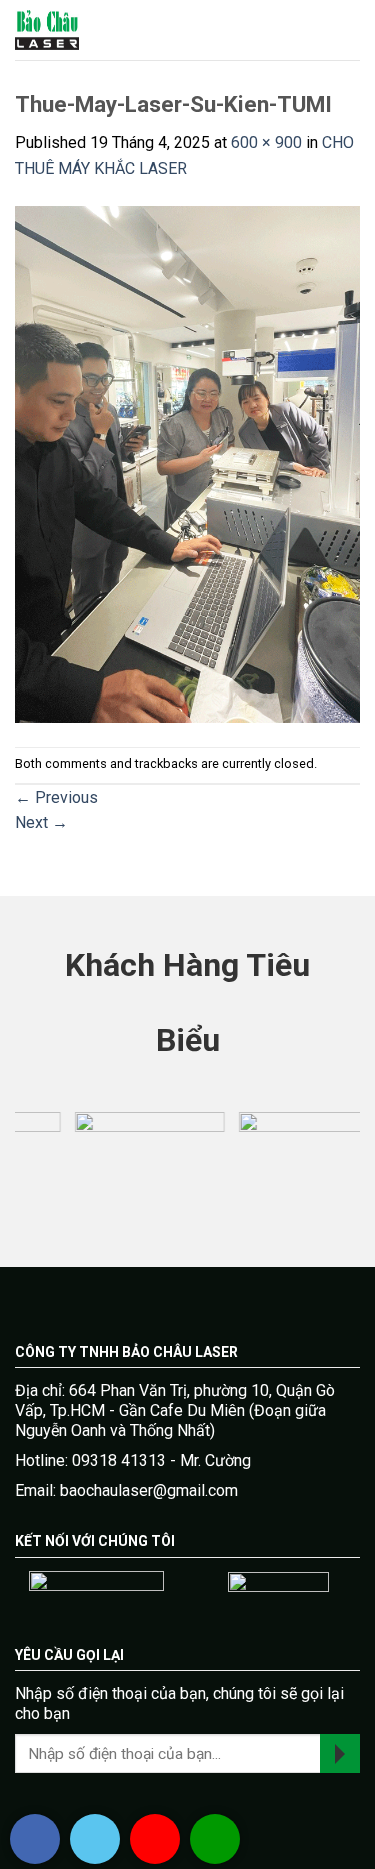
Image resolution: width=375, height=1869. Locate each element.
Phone (215, 1839)
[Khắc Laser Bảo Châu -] (85, 30)
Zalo (95, 1839)
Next (41, 822)
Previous (56, 797)
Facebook (35, 1839)
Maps (155, 1839)
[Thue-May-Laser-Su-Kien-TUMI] (187, 462)
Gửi (340, 1753)
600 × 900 (266, 142)
